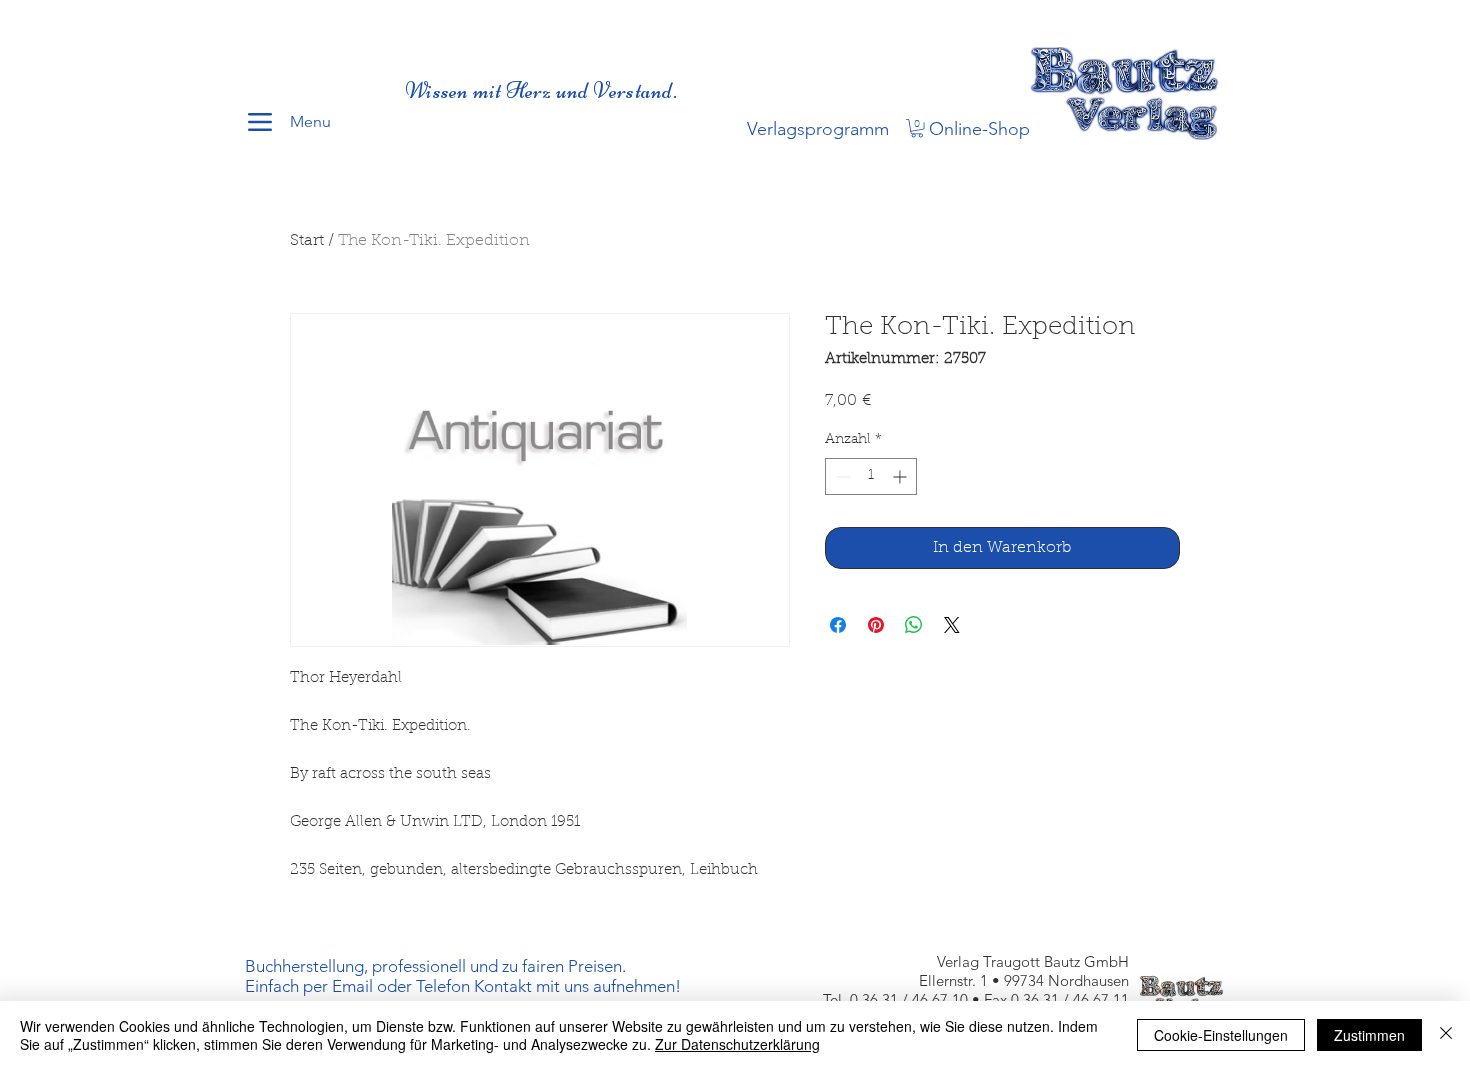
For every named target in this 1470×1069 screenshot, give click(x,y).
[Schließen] (1446, 1035)
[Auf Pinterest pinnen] (876, 625)
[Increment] (901, 476)
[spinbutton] (871, 476)
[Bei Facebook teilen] (838, 625)
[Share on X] (952, 625)
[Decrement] (840, 476)
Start (307, 241)
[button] (917, 128)
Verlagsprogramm (818, 129)
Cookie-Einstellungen (1221, 1035)
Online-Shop (979, 129)
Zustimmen (1369, 1035)
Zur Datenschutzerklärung (737, 1044)
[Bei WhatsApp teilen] (914, 625)
